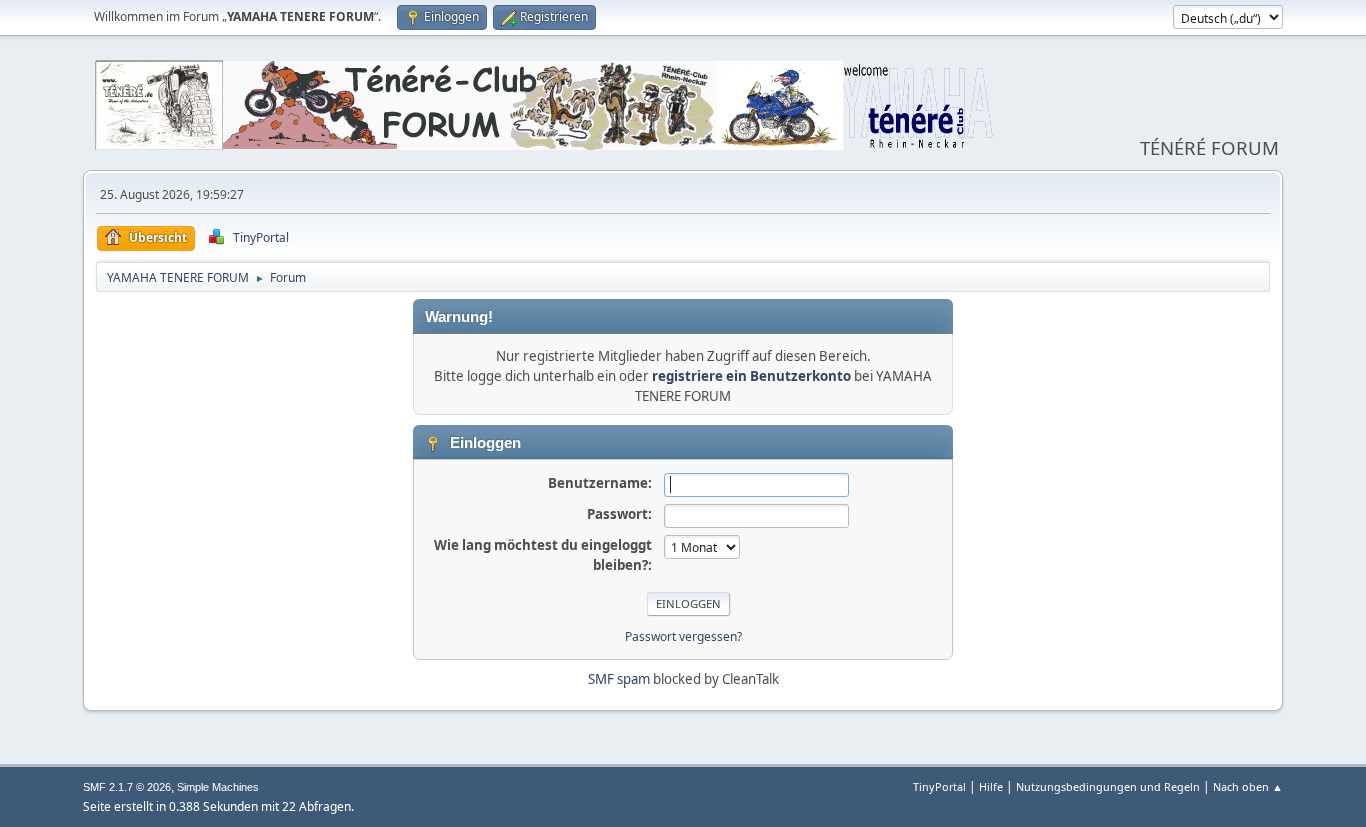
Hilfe (991, 786)
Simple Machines (218, 787)
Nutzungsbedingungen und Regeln (1108, 786)
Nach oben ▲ (1248, 786)
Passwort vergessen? (683, 636)
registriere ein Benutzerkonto (751, 376)
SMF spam (619, 679)
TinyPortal (939, 786)
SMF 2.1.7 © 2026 (127, 787)
